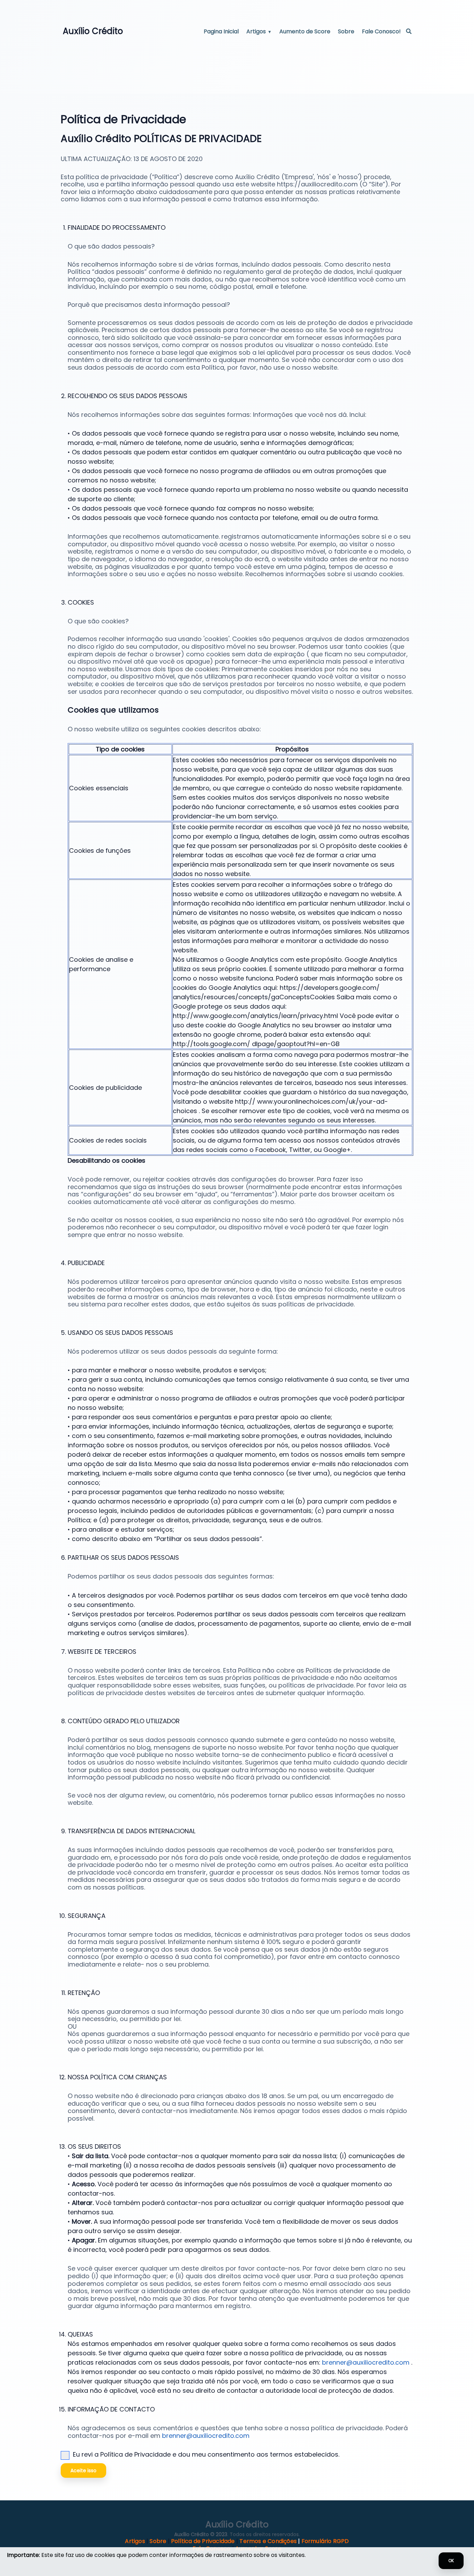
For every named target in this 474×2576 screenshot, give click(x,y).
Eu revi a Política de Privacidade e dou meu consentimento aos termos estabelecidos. (206, 2454)
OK (451, 2561)
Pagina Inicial (221, 31)
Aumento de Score (305, 31)
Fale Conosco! (381, 31)
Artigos (256, 31)
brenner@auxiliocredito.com (367, 2362)
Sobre (346, 31)
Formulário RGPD (325, 2541)
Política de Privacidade (203, 2541)
